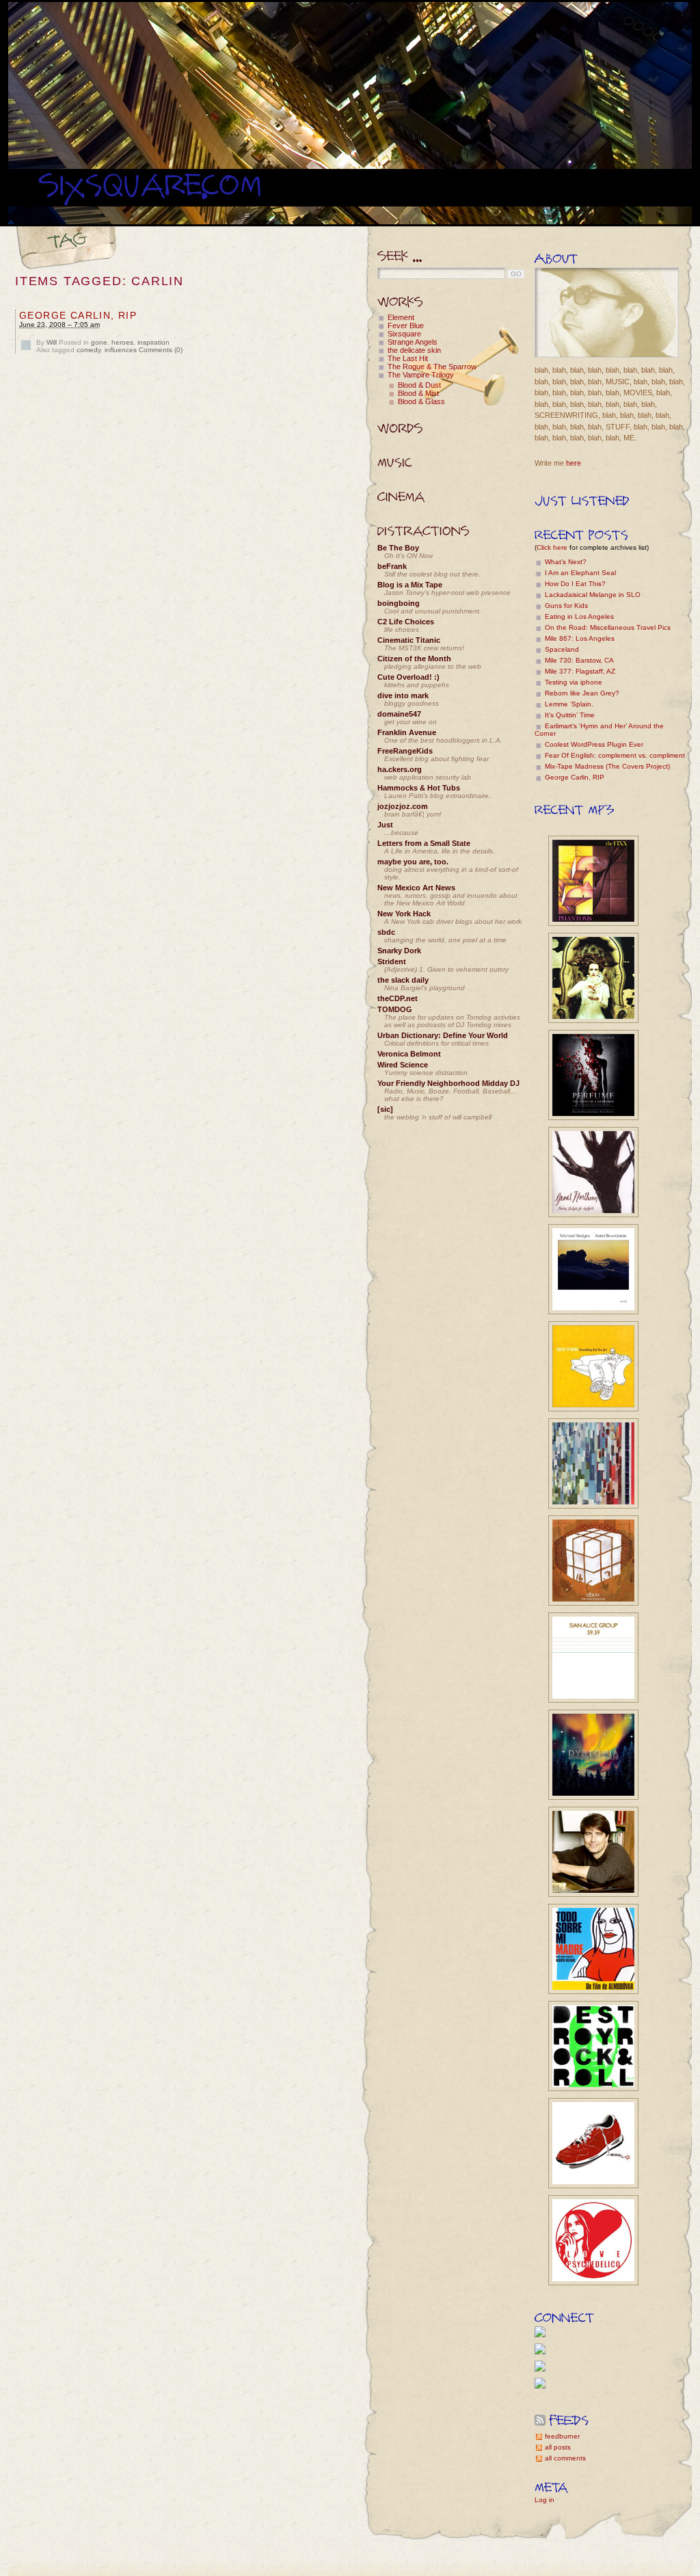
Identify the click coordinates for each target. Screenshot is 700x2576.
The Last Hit (408, 358)
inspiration (153, 342)
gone (99, 342)
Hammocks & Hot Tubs (419, 788)
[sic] (385, 1109)
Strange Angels (413, 342)
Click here (552, 547)
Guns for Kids (566, 606)
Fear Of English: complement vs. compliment (615, 755)
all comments (565, 2458)
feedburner (562, 2436)
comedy (89, 350)
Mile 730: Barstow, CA (579, 660)
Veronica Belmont (409, 1054)
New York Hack (404, 914)
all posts (558, 2447)
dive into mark (403, 695)
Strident (392, 961)
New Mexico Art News (416, 888)
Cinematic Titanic (409, 640)
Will (52, 342)
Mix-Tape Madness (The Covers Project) (607, 766)
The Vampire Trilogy (421, 375)
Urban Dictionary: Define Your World (443, 1035)
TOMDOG (395, 1009)
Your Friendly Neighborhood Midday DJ (448, 1083)
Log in (544, 2500)
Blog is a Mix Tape (410, 585)
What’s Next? (566, 562)
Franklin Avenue (407, 732)
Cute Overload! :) (408, 677)
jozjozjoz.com (403, 806)
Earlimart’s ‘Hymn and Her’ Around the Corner (599, 730)
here (574, 463)
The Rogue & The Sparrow (432, 367)
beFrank (392, 566)
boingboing (399, 603)
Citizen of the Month (414, 659)
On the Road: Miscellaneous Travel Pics (608, 627)
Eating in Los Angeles (579, 616)
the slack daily (403, 980)
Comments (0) (161, 350)
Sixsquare (404, 334)
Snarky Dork (399, 951)
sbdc (386, 932)
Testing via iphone (574, 682)
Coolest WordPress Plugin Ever (594, 744)
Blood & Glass (421, 401)
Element (401, 317)
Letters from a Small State (424, 843)
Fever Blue (406, 326)
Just (385, 825)
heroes (122, 342)
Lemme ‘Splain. (569, 704)
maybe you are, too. (413, 862)
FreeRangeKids (405, 751)
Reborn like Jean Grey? (582, 693)
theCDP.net (398, 998)
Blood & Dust (419, 385)
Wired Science (403, 1065)
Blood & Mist (418, 393)
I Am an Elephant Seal (580, 573)
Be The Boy (398, 548)
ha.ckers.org (400, 769)
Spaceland (562, 649)
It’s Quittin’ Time (570, 715)
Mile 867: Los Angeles (580, 638)
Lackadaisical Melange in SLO (593, 595)
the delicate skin (414, 350)
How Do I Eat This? (575, 584)
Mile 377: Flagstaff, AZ (580, 671)
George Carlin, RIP (78, 315)
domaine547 (399, 714)
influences (121, 350)
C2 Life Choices (406, 622)
